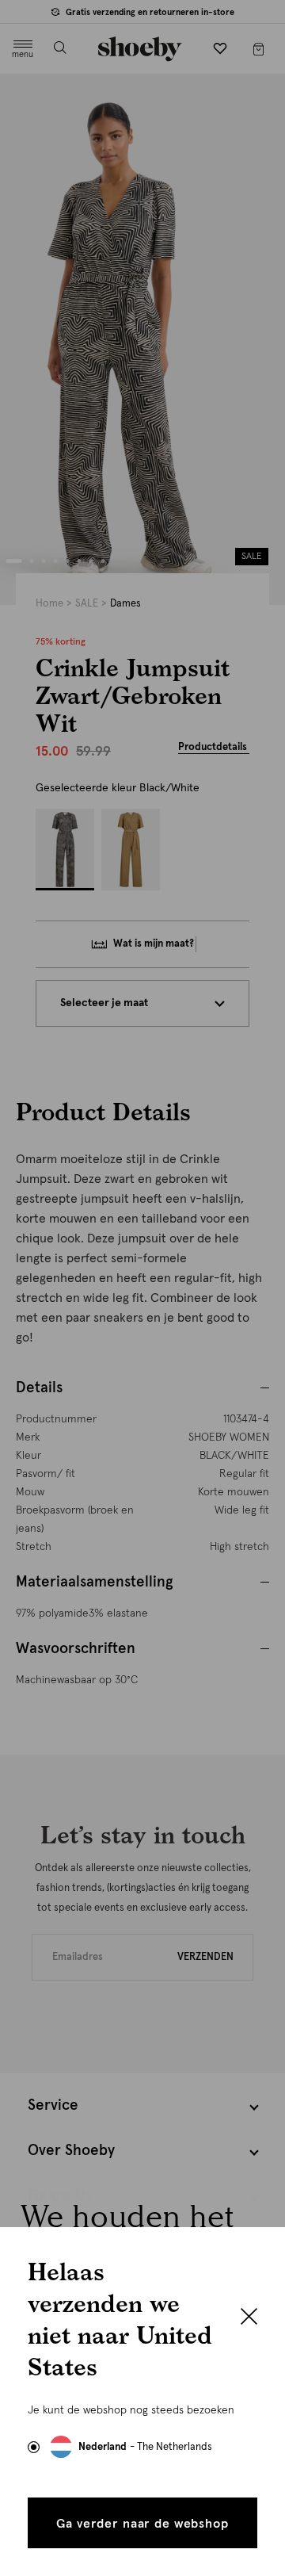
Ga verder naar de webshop (142, 2524)
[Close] (249, 2318)
